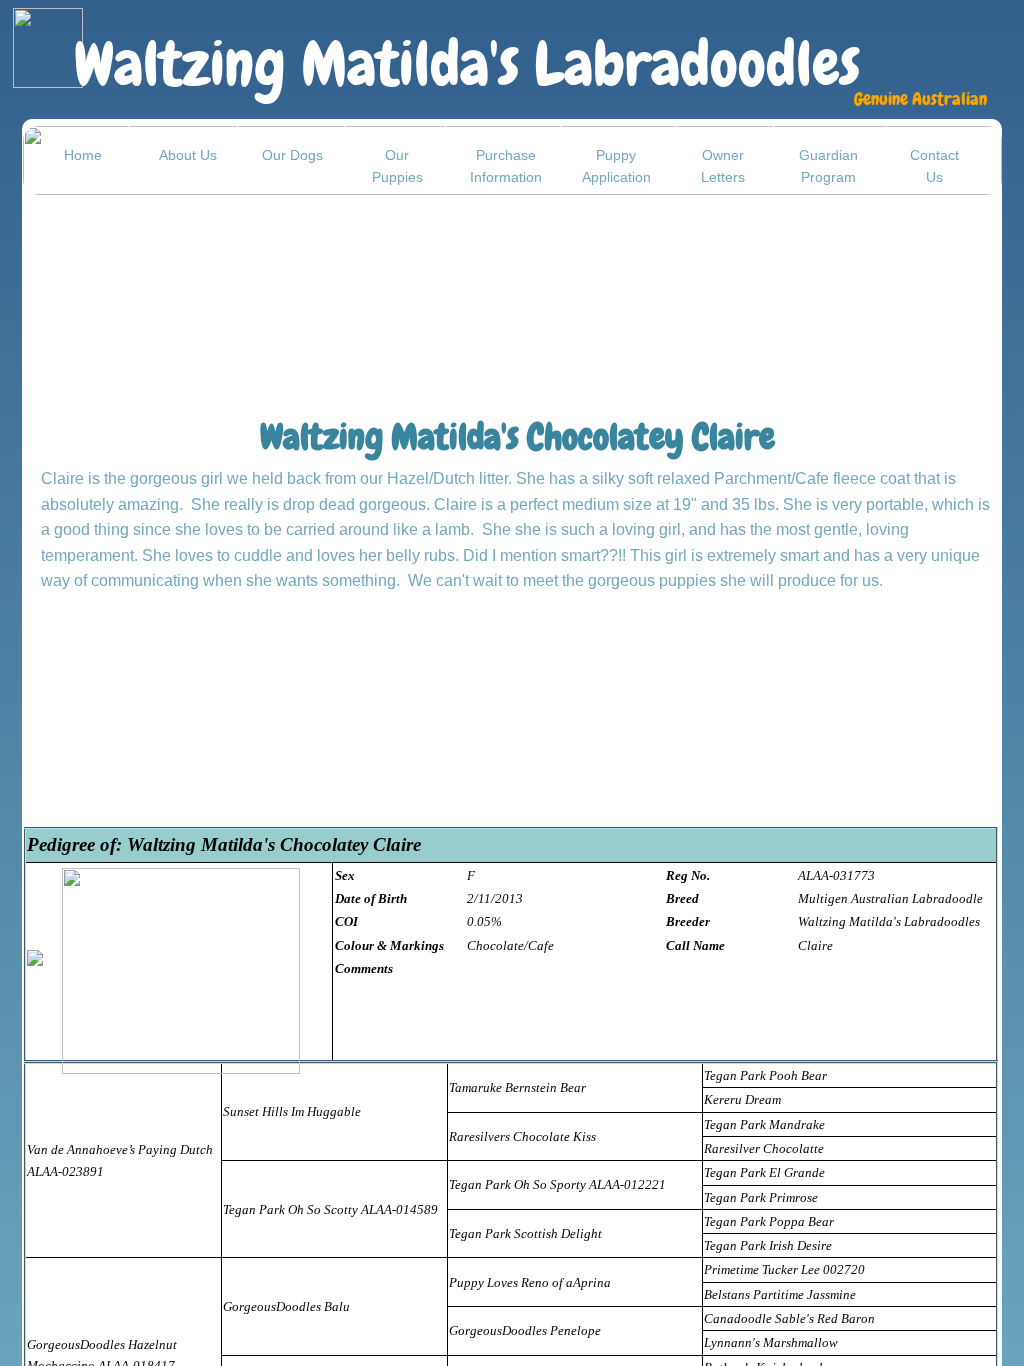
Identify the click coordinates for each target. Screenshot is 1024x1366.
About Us (188, 155)
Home (83, 155)
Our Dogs (292, 155)
